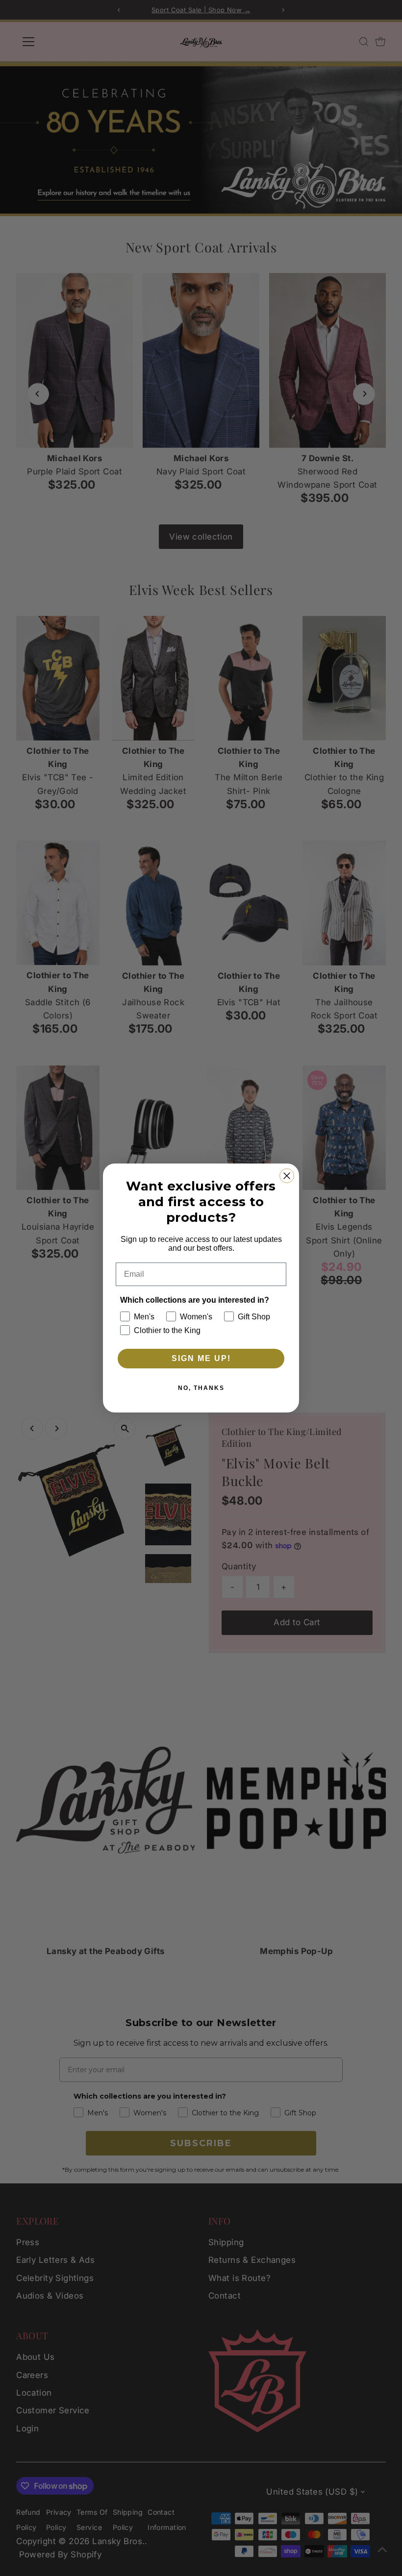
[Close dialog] (287, 1176)
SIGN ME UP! (201, 1358)
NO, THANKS (201, 1388)
